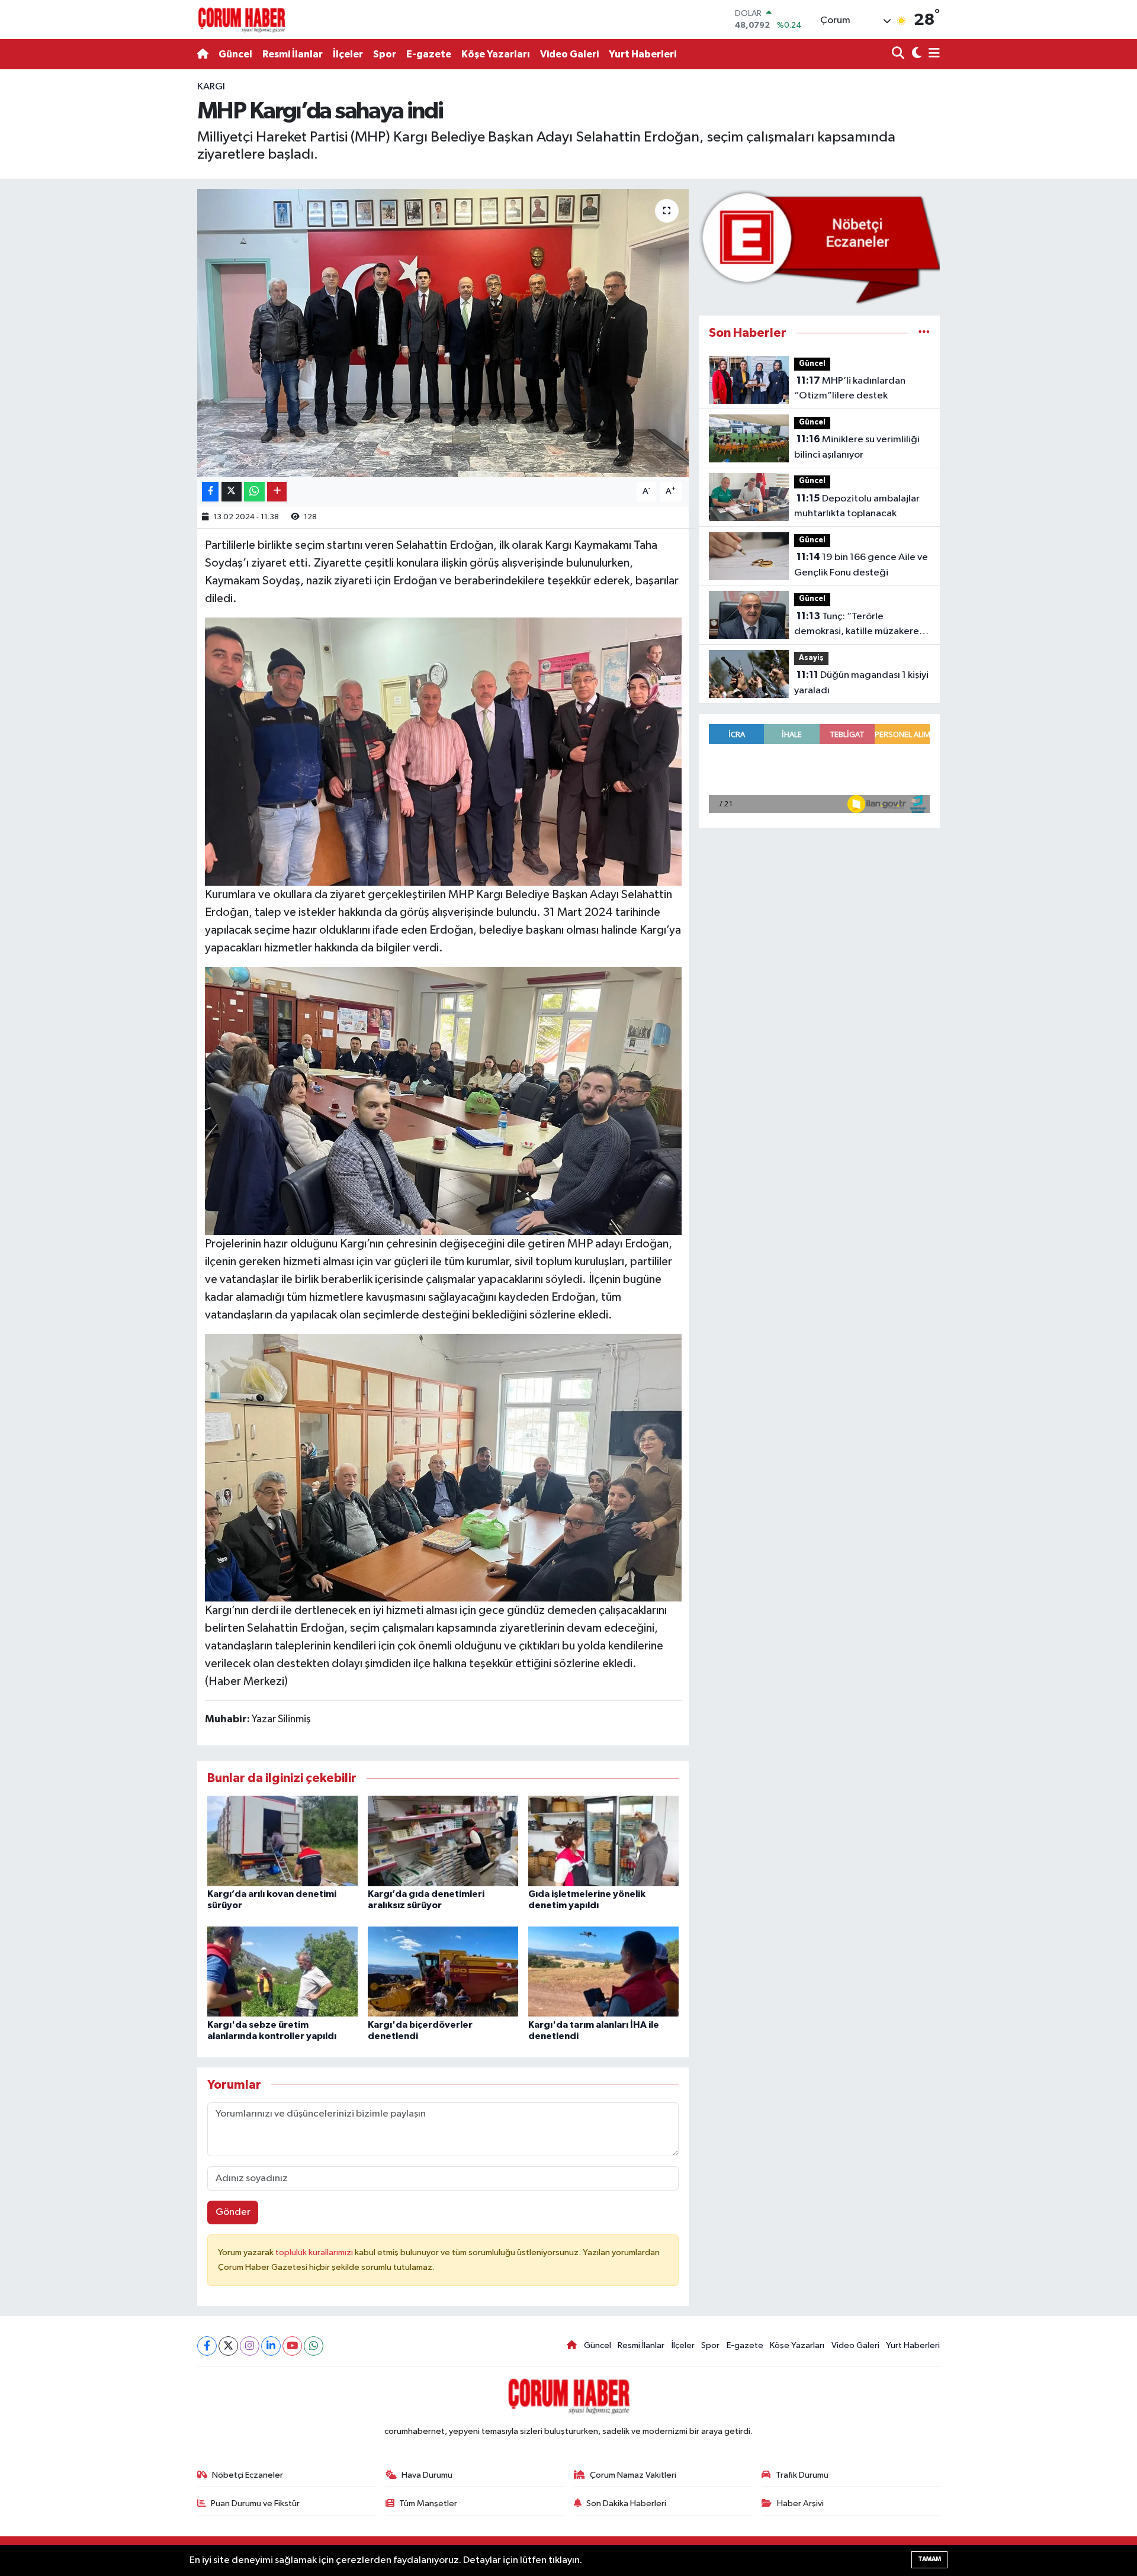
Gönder (233, 2212)
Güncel (235, 54)
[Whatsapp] (314, 2346)
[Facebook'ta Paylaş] (210, 492)
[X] (228, 2346)
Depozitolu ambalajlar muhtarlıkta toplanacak (857, 506)
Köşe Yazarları (496, 54)
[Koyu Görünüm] (915, 54)
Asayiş (811, 658)
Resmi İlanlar (293, 54)
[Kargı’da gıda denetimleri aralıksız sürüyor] (443, 1841)
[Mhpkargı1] (443, 751)
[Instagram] (250, 2346)
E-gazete (429, 54)
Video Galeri (569, 54)
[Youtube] (292, 2346)
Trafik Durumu (802, 2475)
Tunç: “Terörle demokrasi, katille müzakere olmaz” (857, 625)
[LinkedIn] (271, 2346)
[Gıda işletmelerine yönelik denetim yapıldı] (603, 1841)
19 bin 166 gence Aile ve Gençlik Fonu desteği (861, 565)
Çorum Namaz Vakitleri (633, 2475)
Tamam (929, 2559)
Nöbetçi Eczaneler (248, 2475)
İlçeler (348, 54)
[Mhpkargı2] (443, 1467)
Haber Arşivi (800, 2503)
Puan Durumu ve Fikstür (255, 2503)
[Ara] (899, 54)
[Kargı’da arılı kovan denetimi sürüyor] (282, 1841)
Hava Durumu (427, 2475)
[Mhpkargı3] (443, 1100)
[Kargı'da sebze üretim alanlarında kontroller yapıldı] (282, 1971)
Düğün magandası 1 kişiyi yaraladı (861, 683)
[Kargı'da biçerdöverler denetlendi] (443, 1971)
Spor (385, 54)
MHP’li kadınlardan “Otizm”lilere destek (850, 388)
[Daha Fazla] (277, 492)
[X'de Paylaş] (232, 492)
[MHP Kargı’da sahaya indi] (443, 333)
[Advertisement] (145, 257)
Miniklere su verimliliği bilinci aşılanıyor (857, 447)
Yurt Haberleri (643, 54)
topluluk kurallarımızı (315, 2252)
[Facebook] (207, 2346)
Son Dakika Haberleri (626, 2503)
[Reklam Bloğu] (819, 247)
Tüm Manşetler (428, 2503)
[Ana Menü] (932, 54)
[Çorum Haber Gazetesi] (242, 20)
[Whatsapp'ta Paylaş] (254, 492)
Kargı (211, 87)
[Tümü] (924, 333)
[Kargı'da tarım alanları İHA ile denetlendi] (603, 1971)
